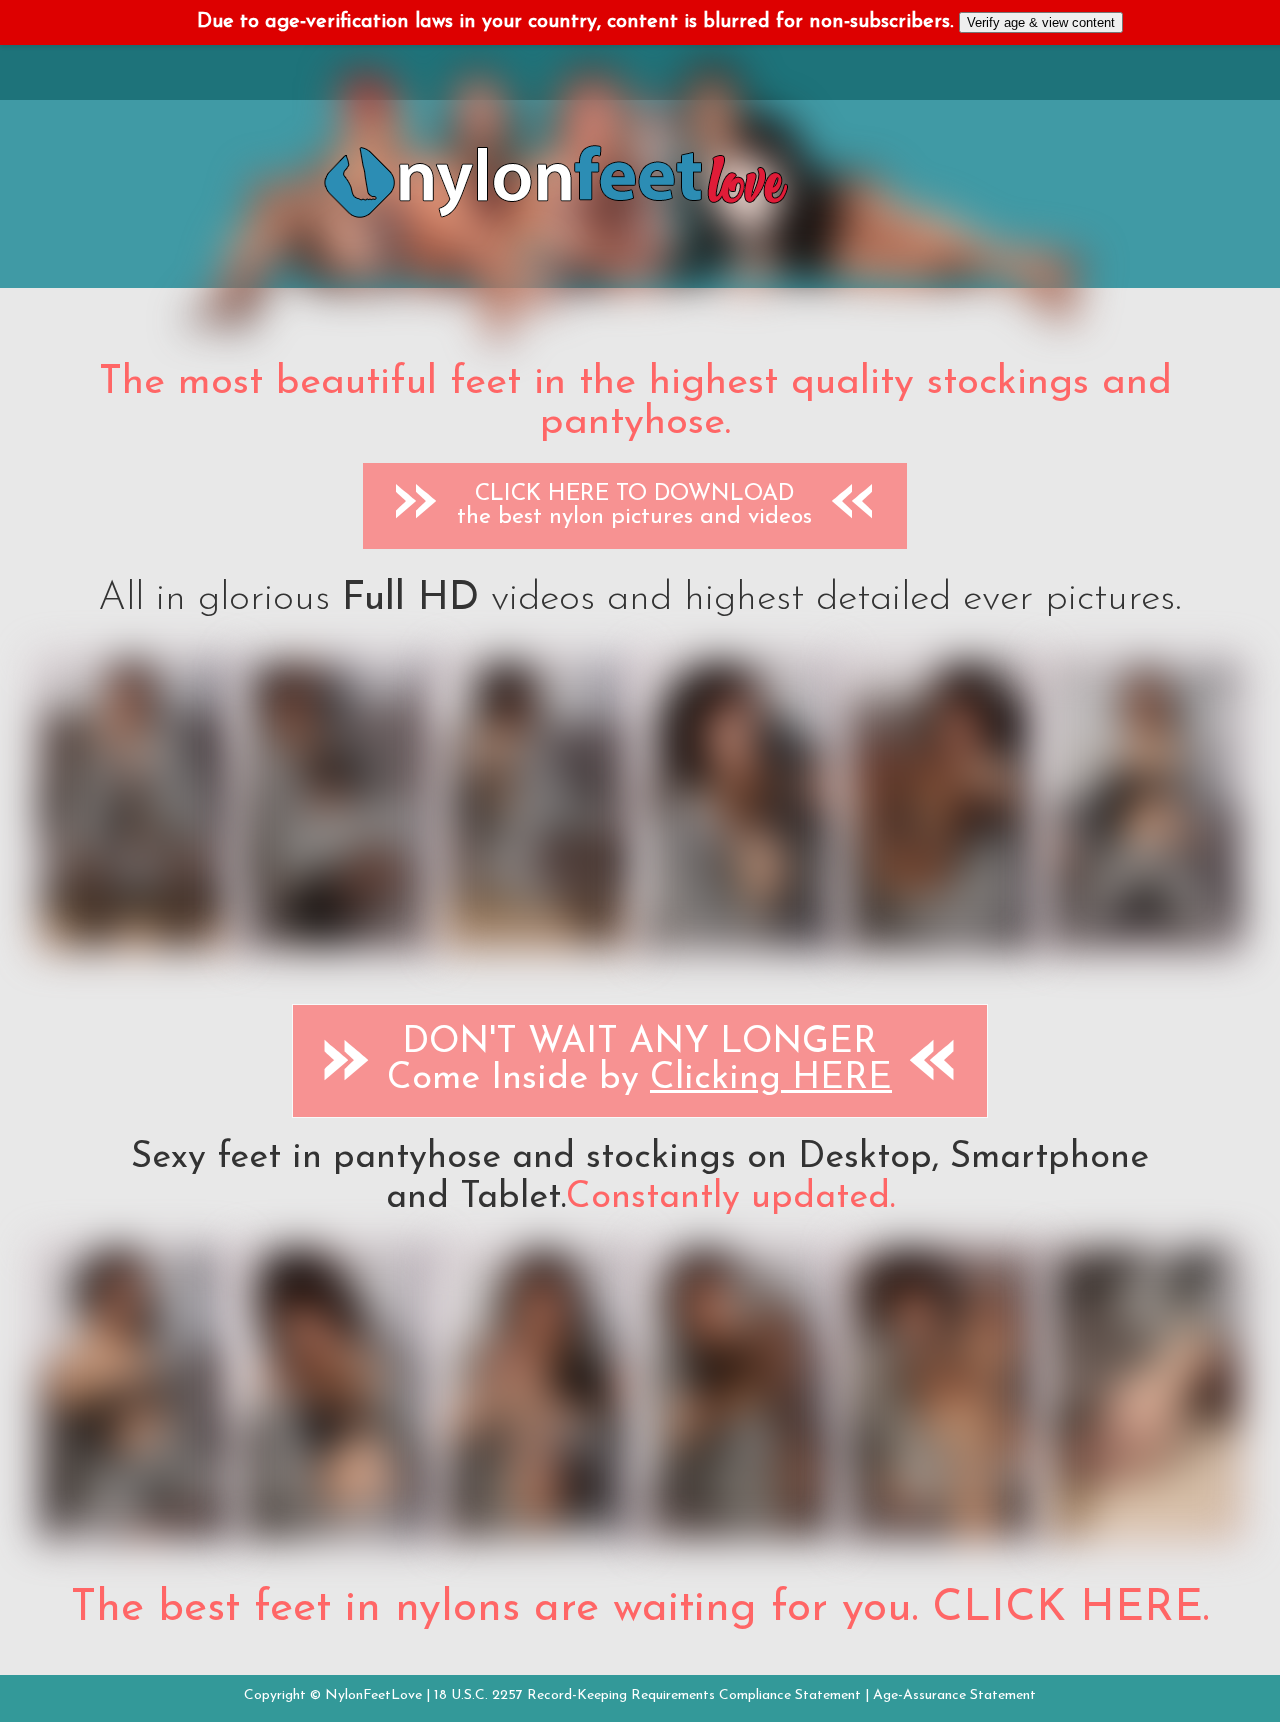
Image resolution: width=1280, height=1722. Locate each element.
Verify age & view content (1041, 22)
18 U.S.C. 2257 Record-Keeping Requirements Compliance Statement (647, 1695)
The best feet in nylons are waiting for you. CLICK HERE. (640, 1609)
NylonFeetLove (373, 1695)
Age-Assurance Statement (954, 1695)
